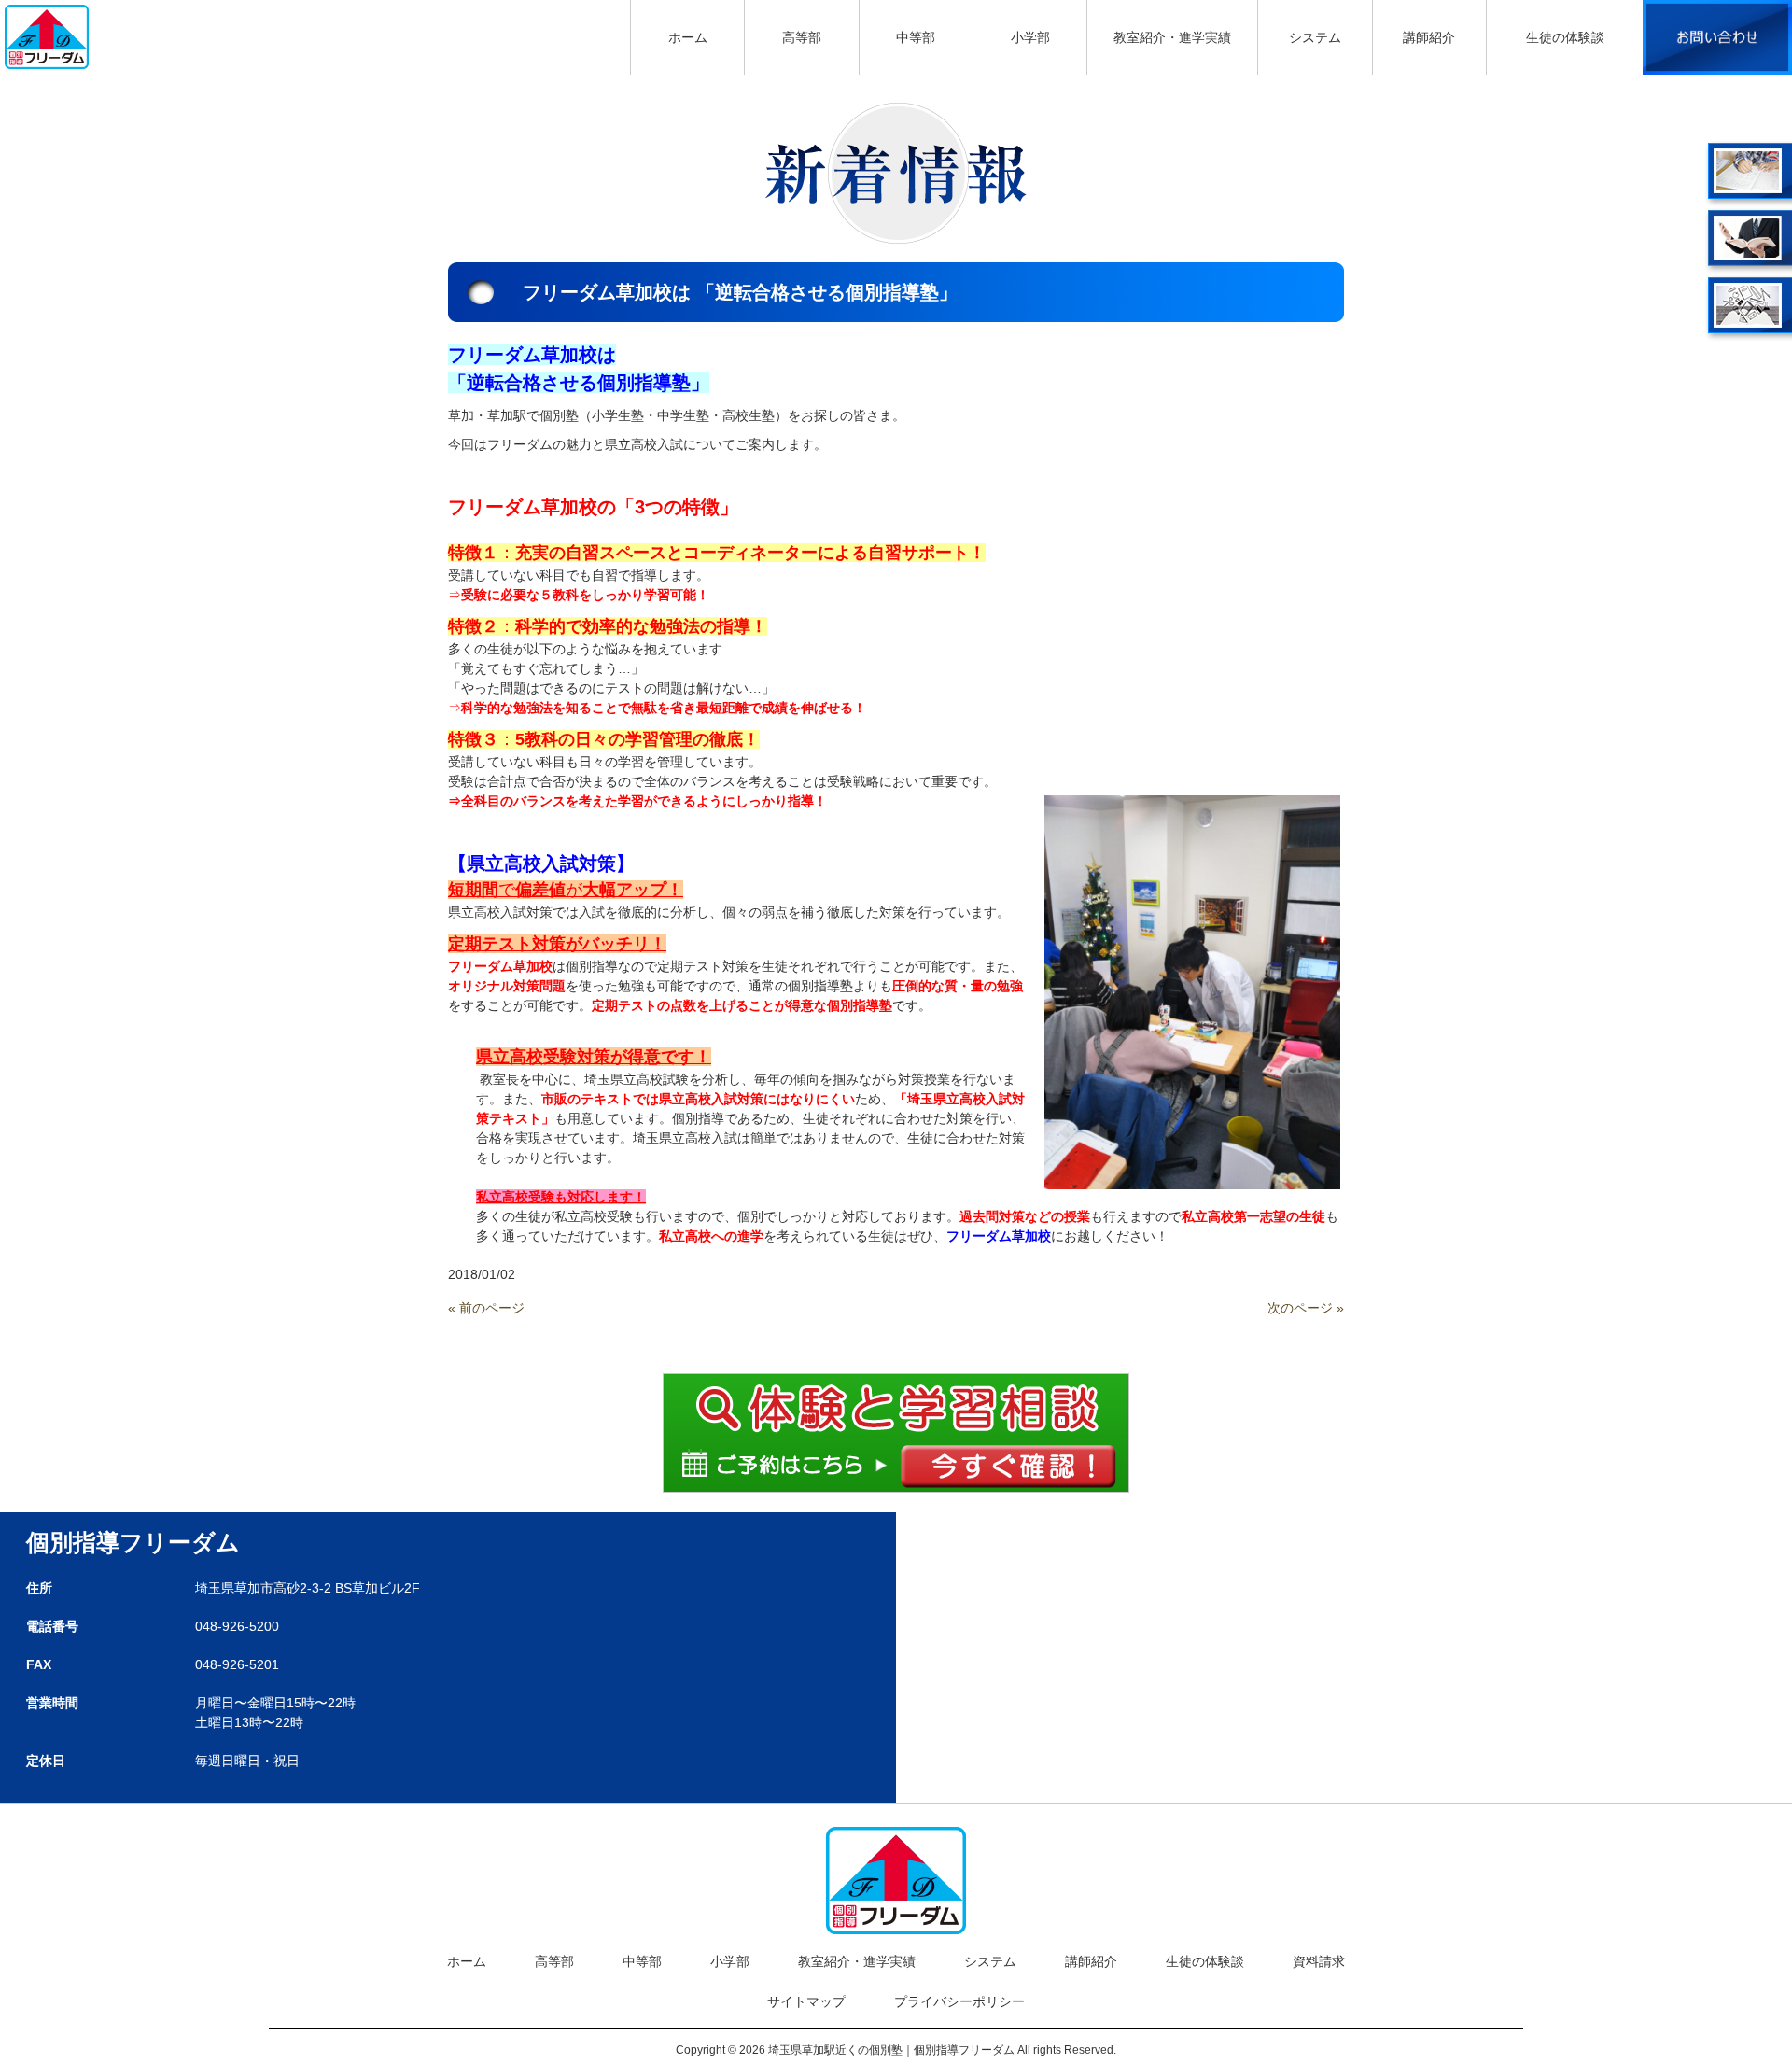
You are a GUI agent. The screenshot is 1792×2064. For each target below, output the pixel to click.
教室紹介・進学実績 (857, 1961)
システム (990, 1961)
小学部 (730, 1961)
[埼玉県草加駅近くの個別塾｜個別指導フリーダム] (47, 35)
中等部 (642, 1961)
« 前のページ (486, 1308)
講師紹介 (1091, 1961)
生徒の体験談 (1205, 1961)
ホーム (467, 1961)
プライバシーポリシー (959, 2001)
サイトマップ (806, 2001)
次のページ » (1306, 1308)
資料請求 (1319, 1961)
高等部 (554, 1961)
